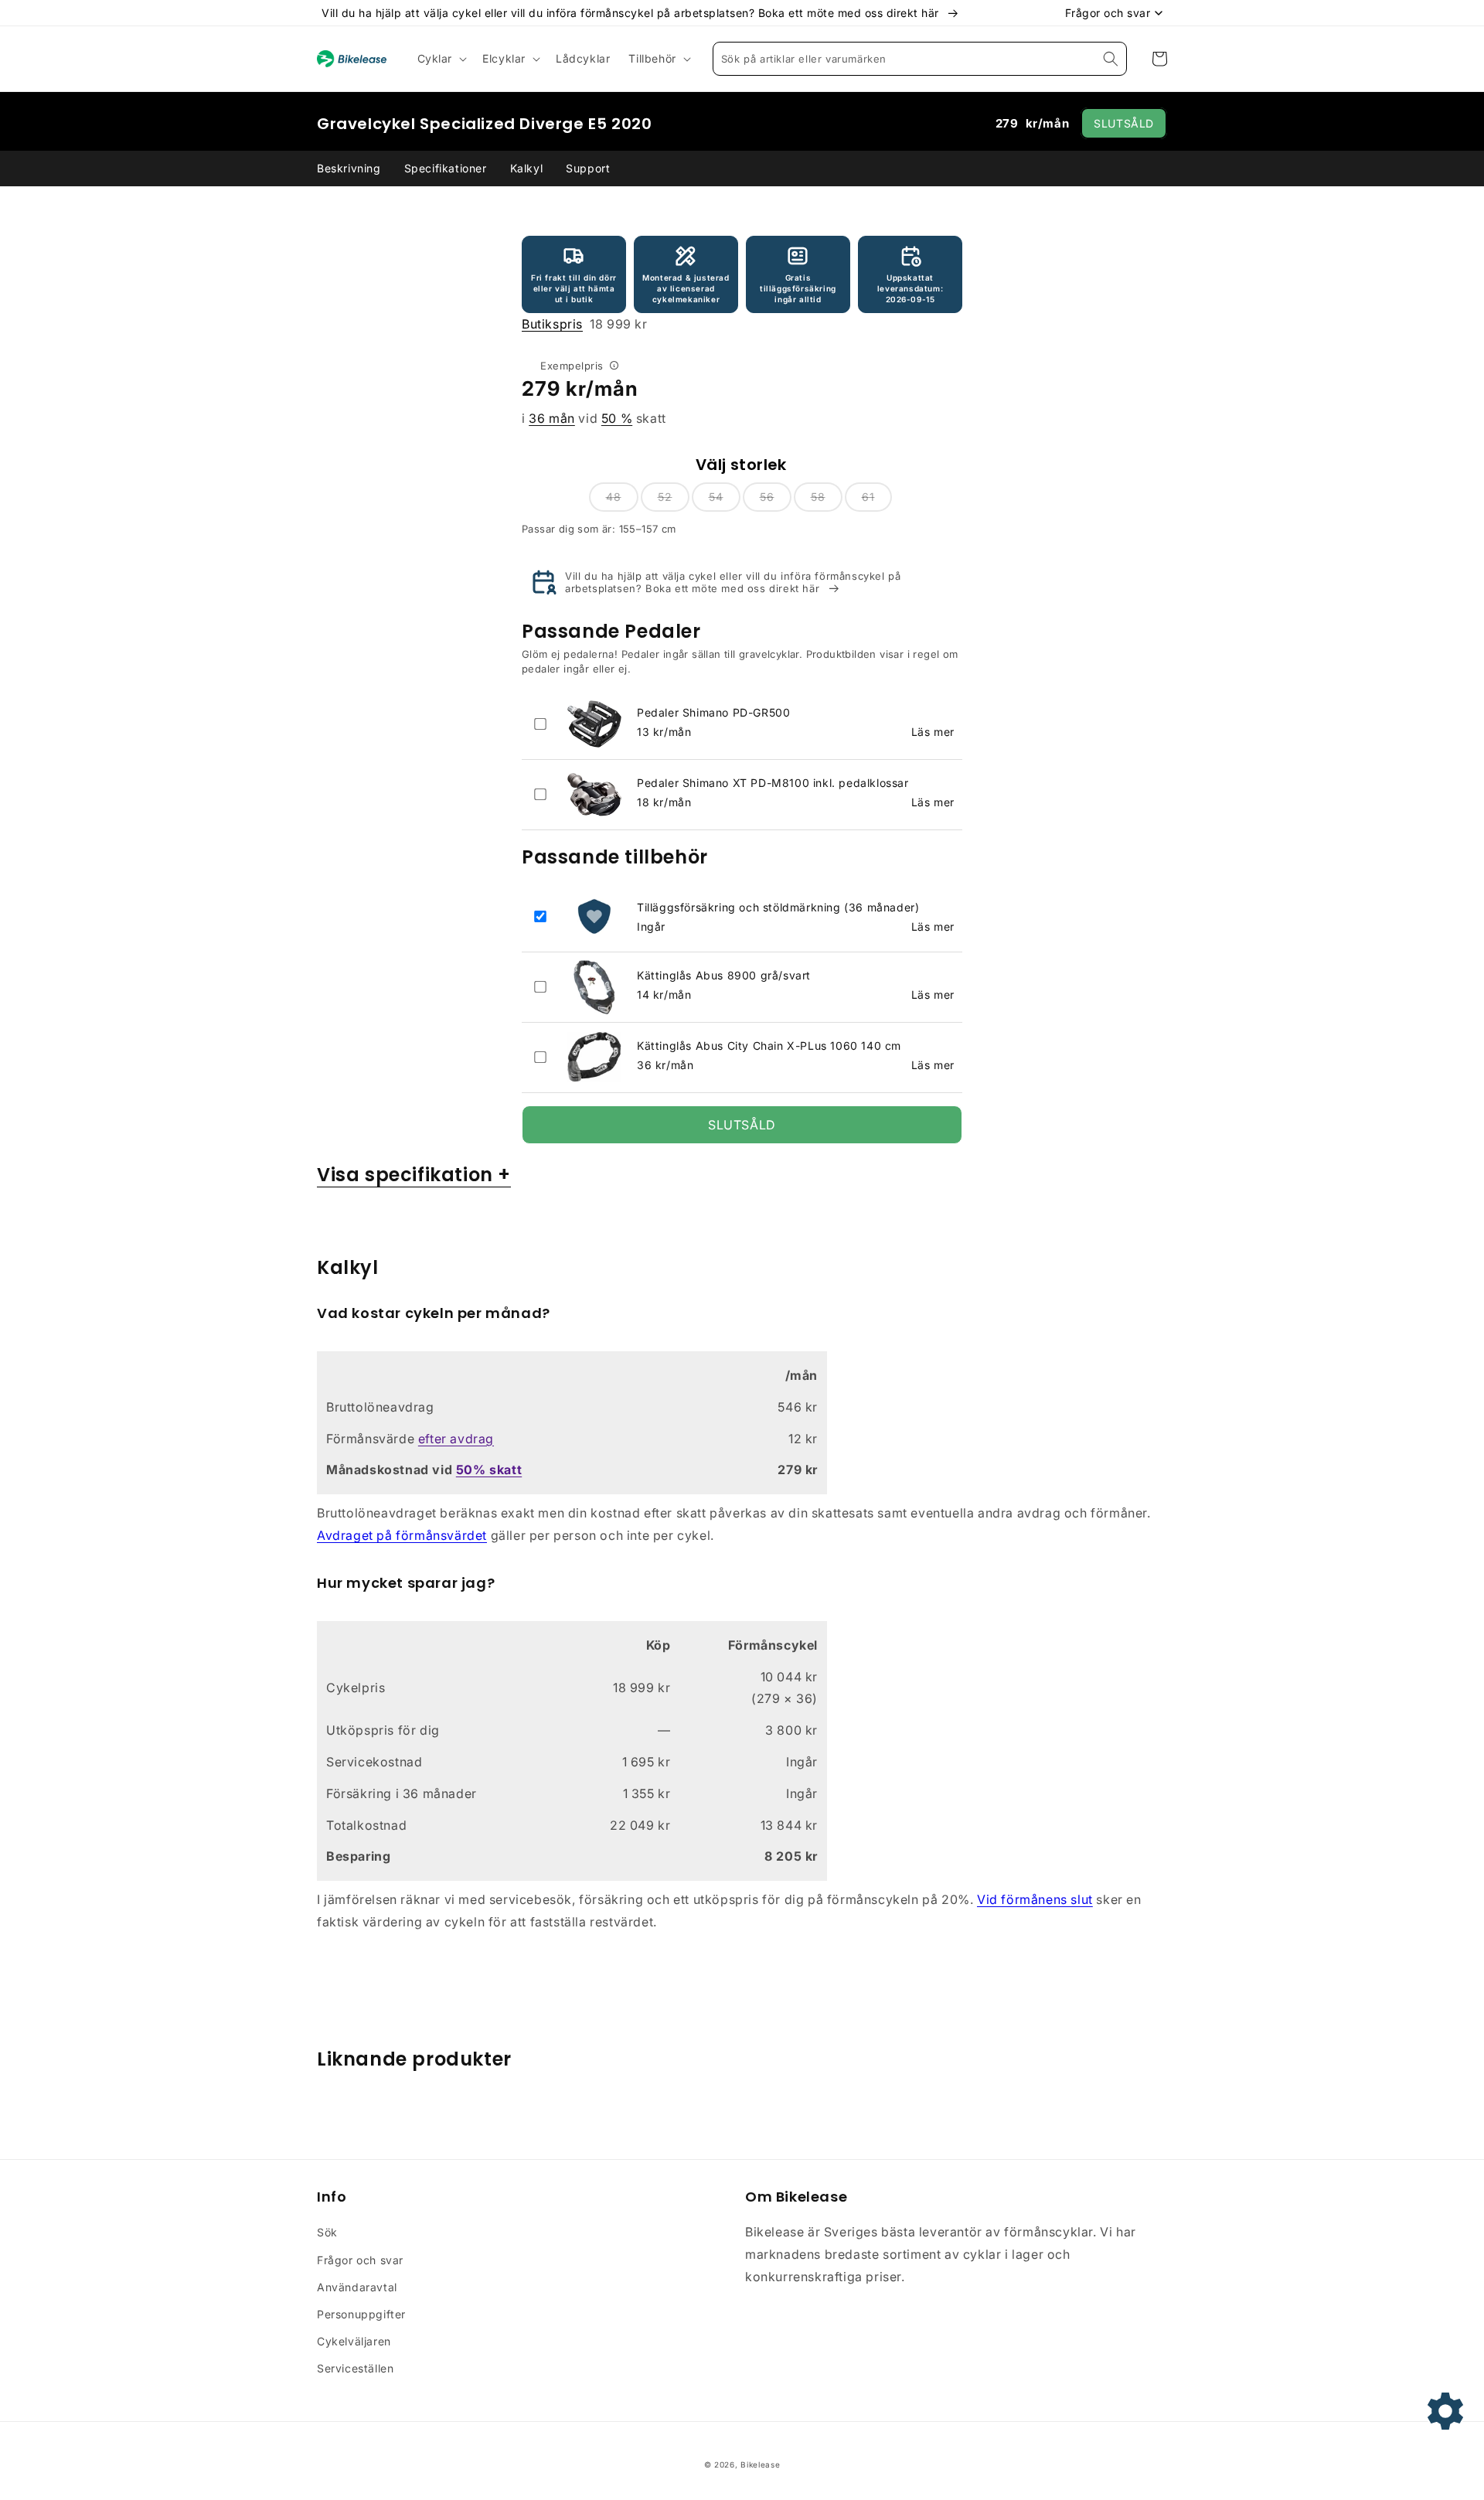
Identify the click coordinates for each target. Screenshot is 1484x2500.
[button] (441, 59)
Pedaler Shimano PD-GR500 (713, 712)
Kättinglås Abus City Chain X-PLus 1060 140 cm (769, 1046)
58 (818, 497)
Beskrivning (349, 168)
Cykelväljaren (354, 2341)
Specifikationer (446, 168)
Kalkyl (527, 168)
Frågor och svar (360, 2260)
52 (665, 497)
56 (767, 497)
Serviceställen (355, 2368)
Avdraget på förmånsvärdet (402, 1535)
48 (614, 497)
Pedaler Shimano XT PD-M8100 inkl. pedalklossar (773, 783)
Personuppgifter (361, 2314)
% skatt (489, 1470)
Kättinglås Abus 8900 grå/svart (724, 975)
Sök (327, 2232)
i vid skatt (594, 418)
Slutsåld (1124, 123)
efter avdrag (456, 1439)
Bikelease (760, 2464)
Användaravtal (357, 2287)
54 (716, 497)
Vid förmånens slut (1035, 1899)
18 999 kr (585, 324)
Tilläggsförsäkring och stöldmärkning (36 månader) (778, 907)
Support (588, 168)
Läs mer (933, 732)
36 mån (552, 418)
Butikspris (552, 324)
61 (868, 497)
